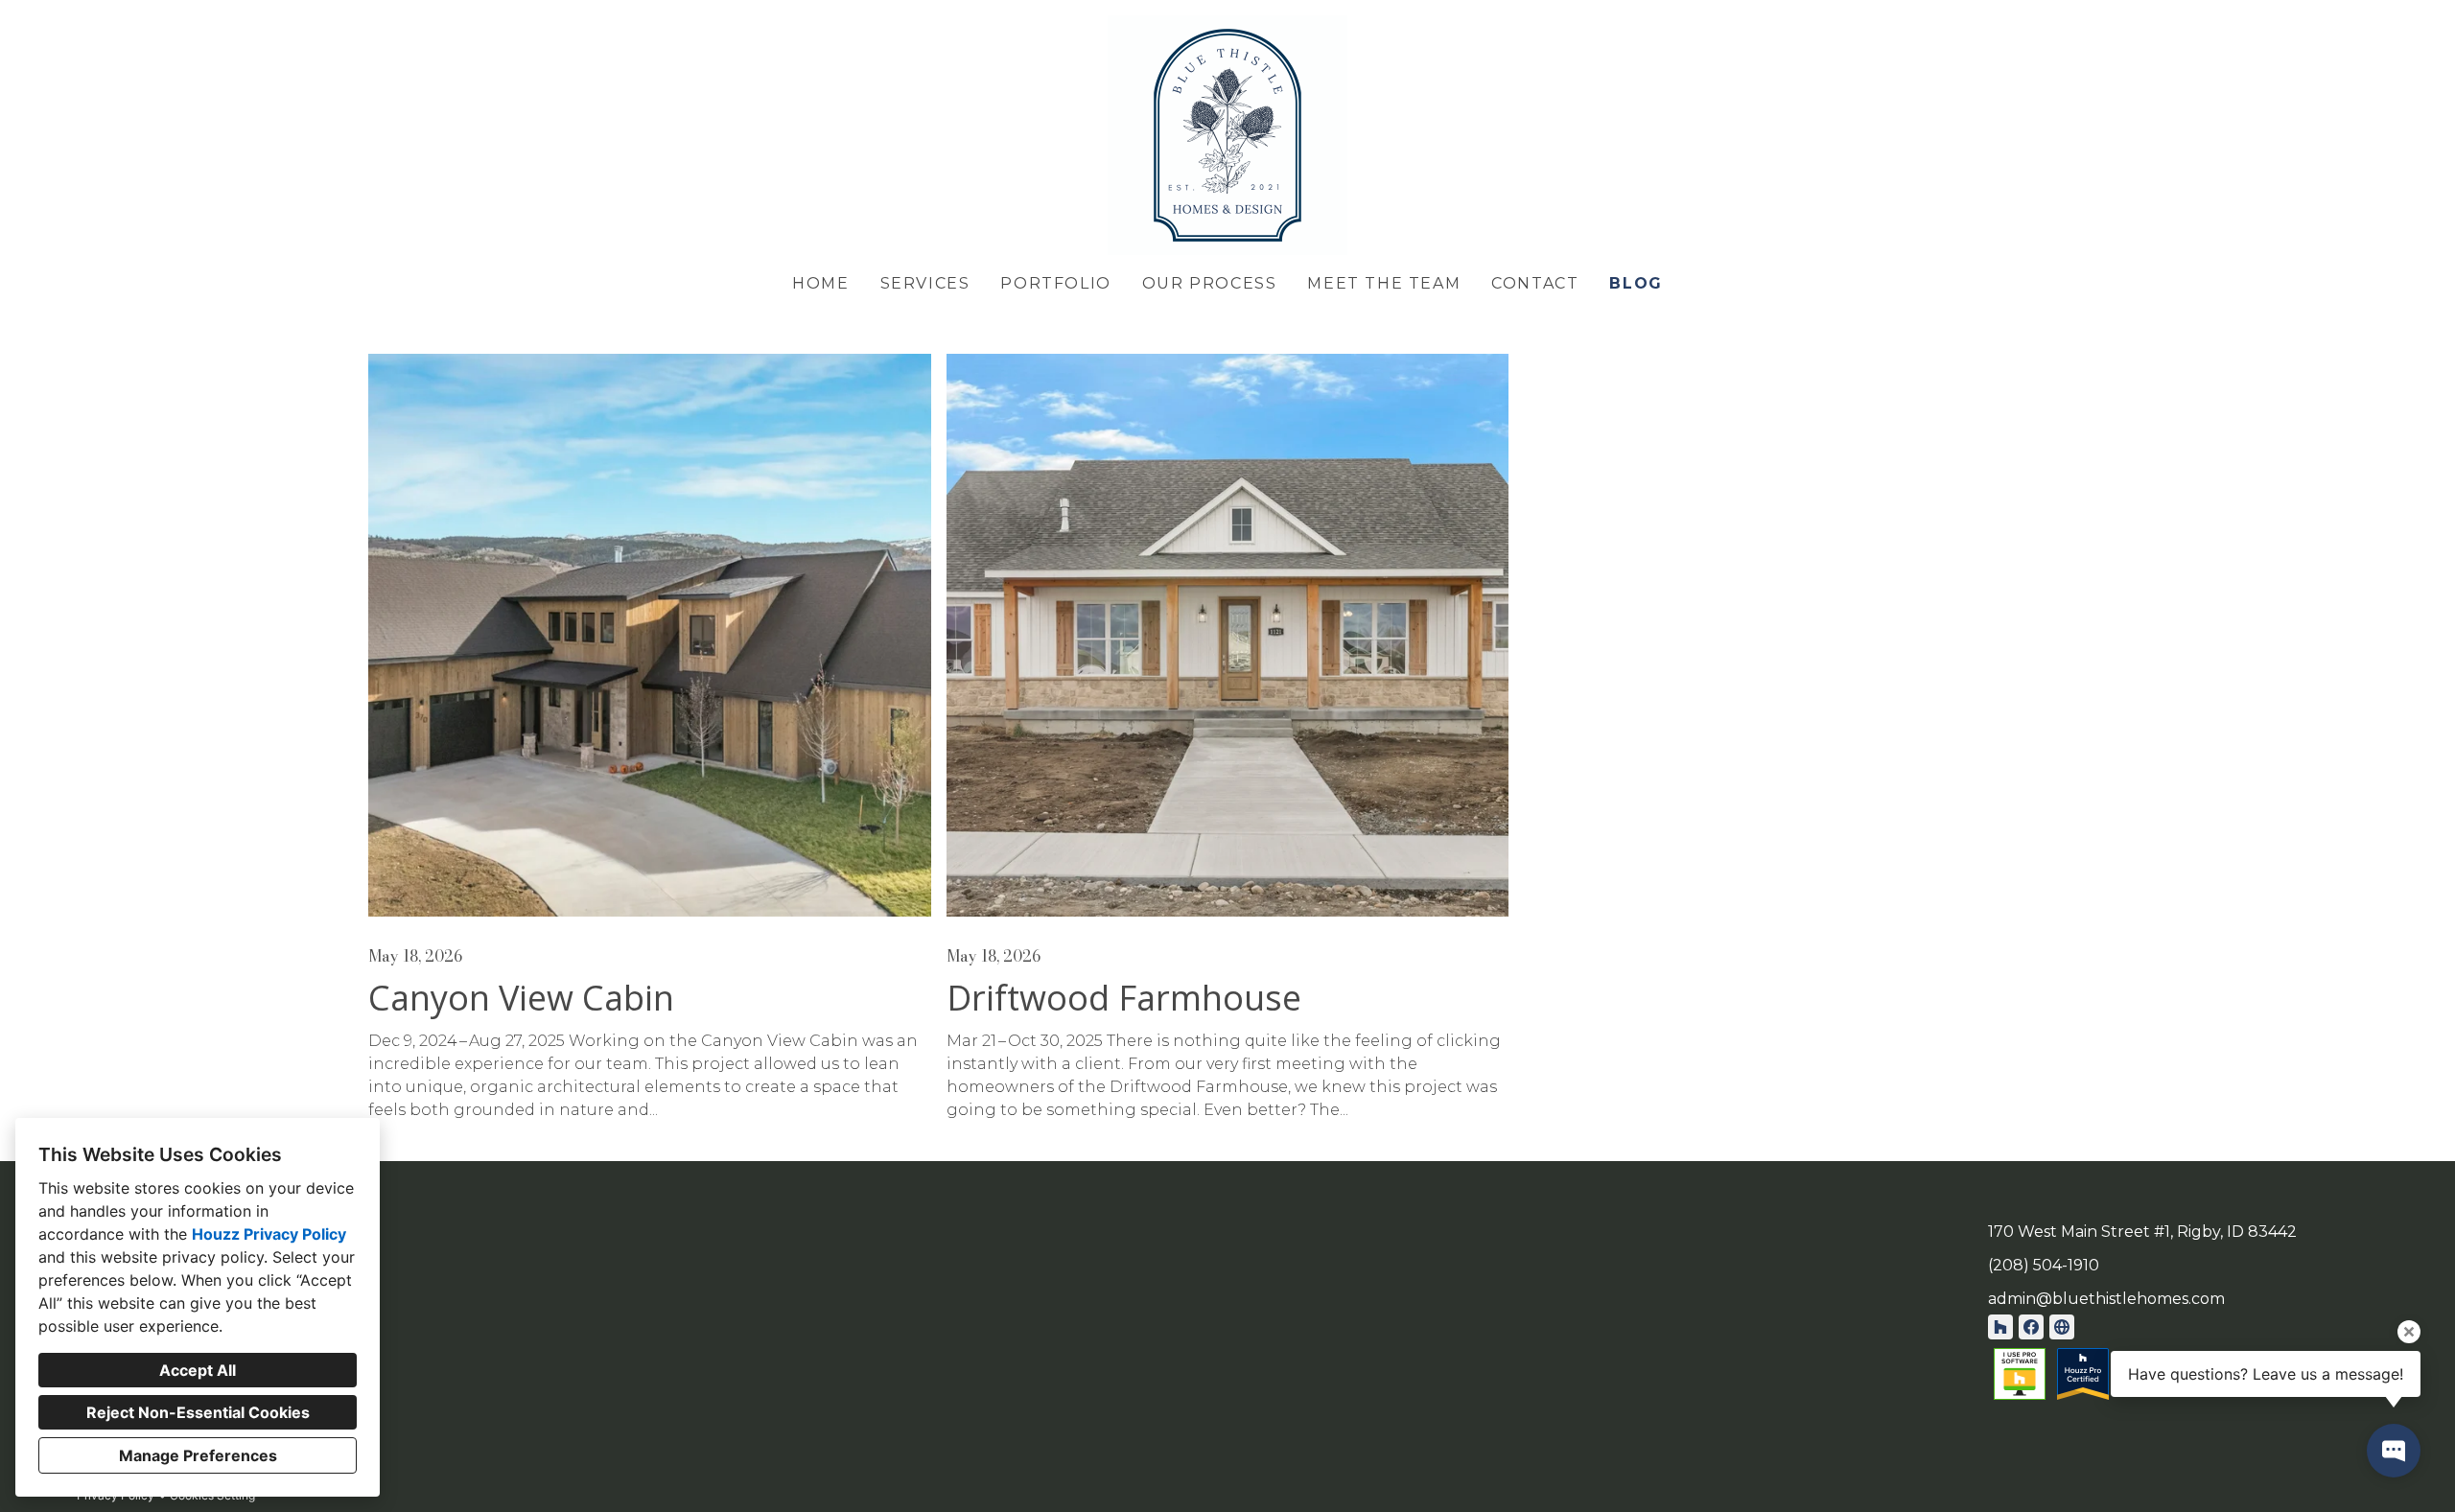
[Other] (2062, 1327)
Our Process (1210, 283)
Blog (1636, 283)
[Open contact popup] (2394, 1451)
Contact (1535, 283)
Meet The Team (1384, 283)
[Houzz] (2000, 1327)
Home (820, 283)
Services (925, 283)
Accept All (198, 1370)
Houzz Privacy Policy (269, 1234)
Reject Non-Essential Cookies (198, 1412)
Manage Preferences (198, 1455)
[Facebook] (2031, 1327)
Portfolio (1055, 283)
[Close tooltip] (2409, 1332)
